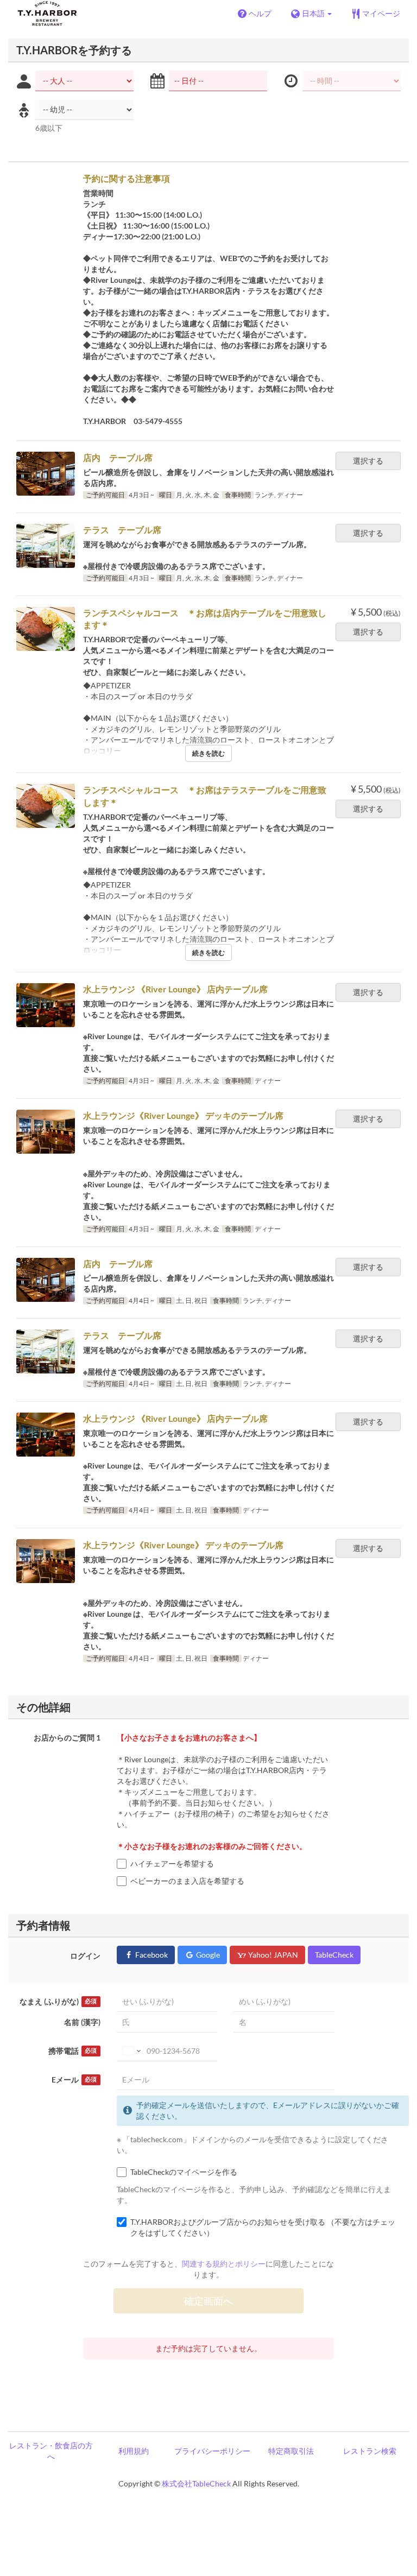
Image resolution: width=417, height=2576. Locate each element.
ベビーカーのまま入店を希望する (232, 1881)
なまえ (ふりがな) (58, 2001)
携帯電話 (72, 2051)
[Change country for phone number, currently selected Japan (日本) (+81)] (131, 2051)
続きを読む (208, 753)
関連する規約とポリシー (224, 2264)
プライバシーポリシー (212, 2451)
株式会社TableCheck (196, 2483)
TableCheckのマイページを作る (184, 2172)
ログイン (85, 1956)
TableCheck (334, 1955)
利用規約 (134, 2451)
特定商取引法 (291, 2451)
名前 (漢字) (82, 2022)
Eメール (74, 2080)
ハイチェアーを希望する (172, 1863)
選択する (368, 461)
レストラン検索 (370, 2451)
